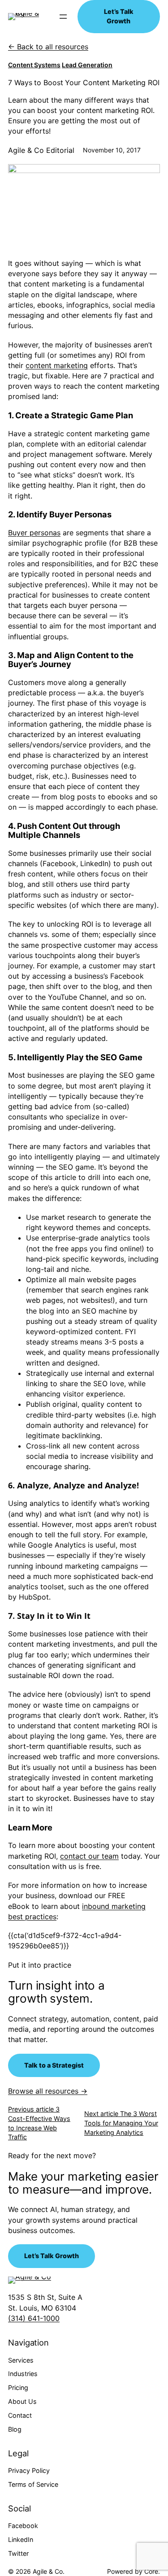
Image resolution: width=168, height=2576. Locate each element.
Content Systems (34, 65)
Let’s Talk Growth (119, 16)
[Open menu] (63, 17)
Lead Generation (87, 65)
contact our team (89, 1856)
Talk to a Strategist (54, 2065)
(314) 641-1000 (34, 2318)
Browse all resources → (48, 2091)
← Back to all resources (48, 47)
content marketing (57, 365)
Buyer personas (34, 533)
